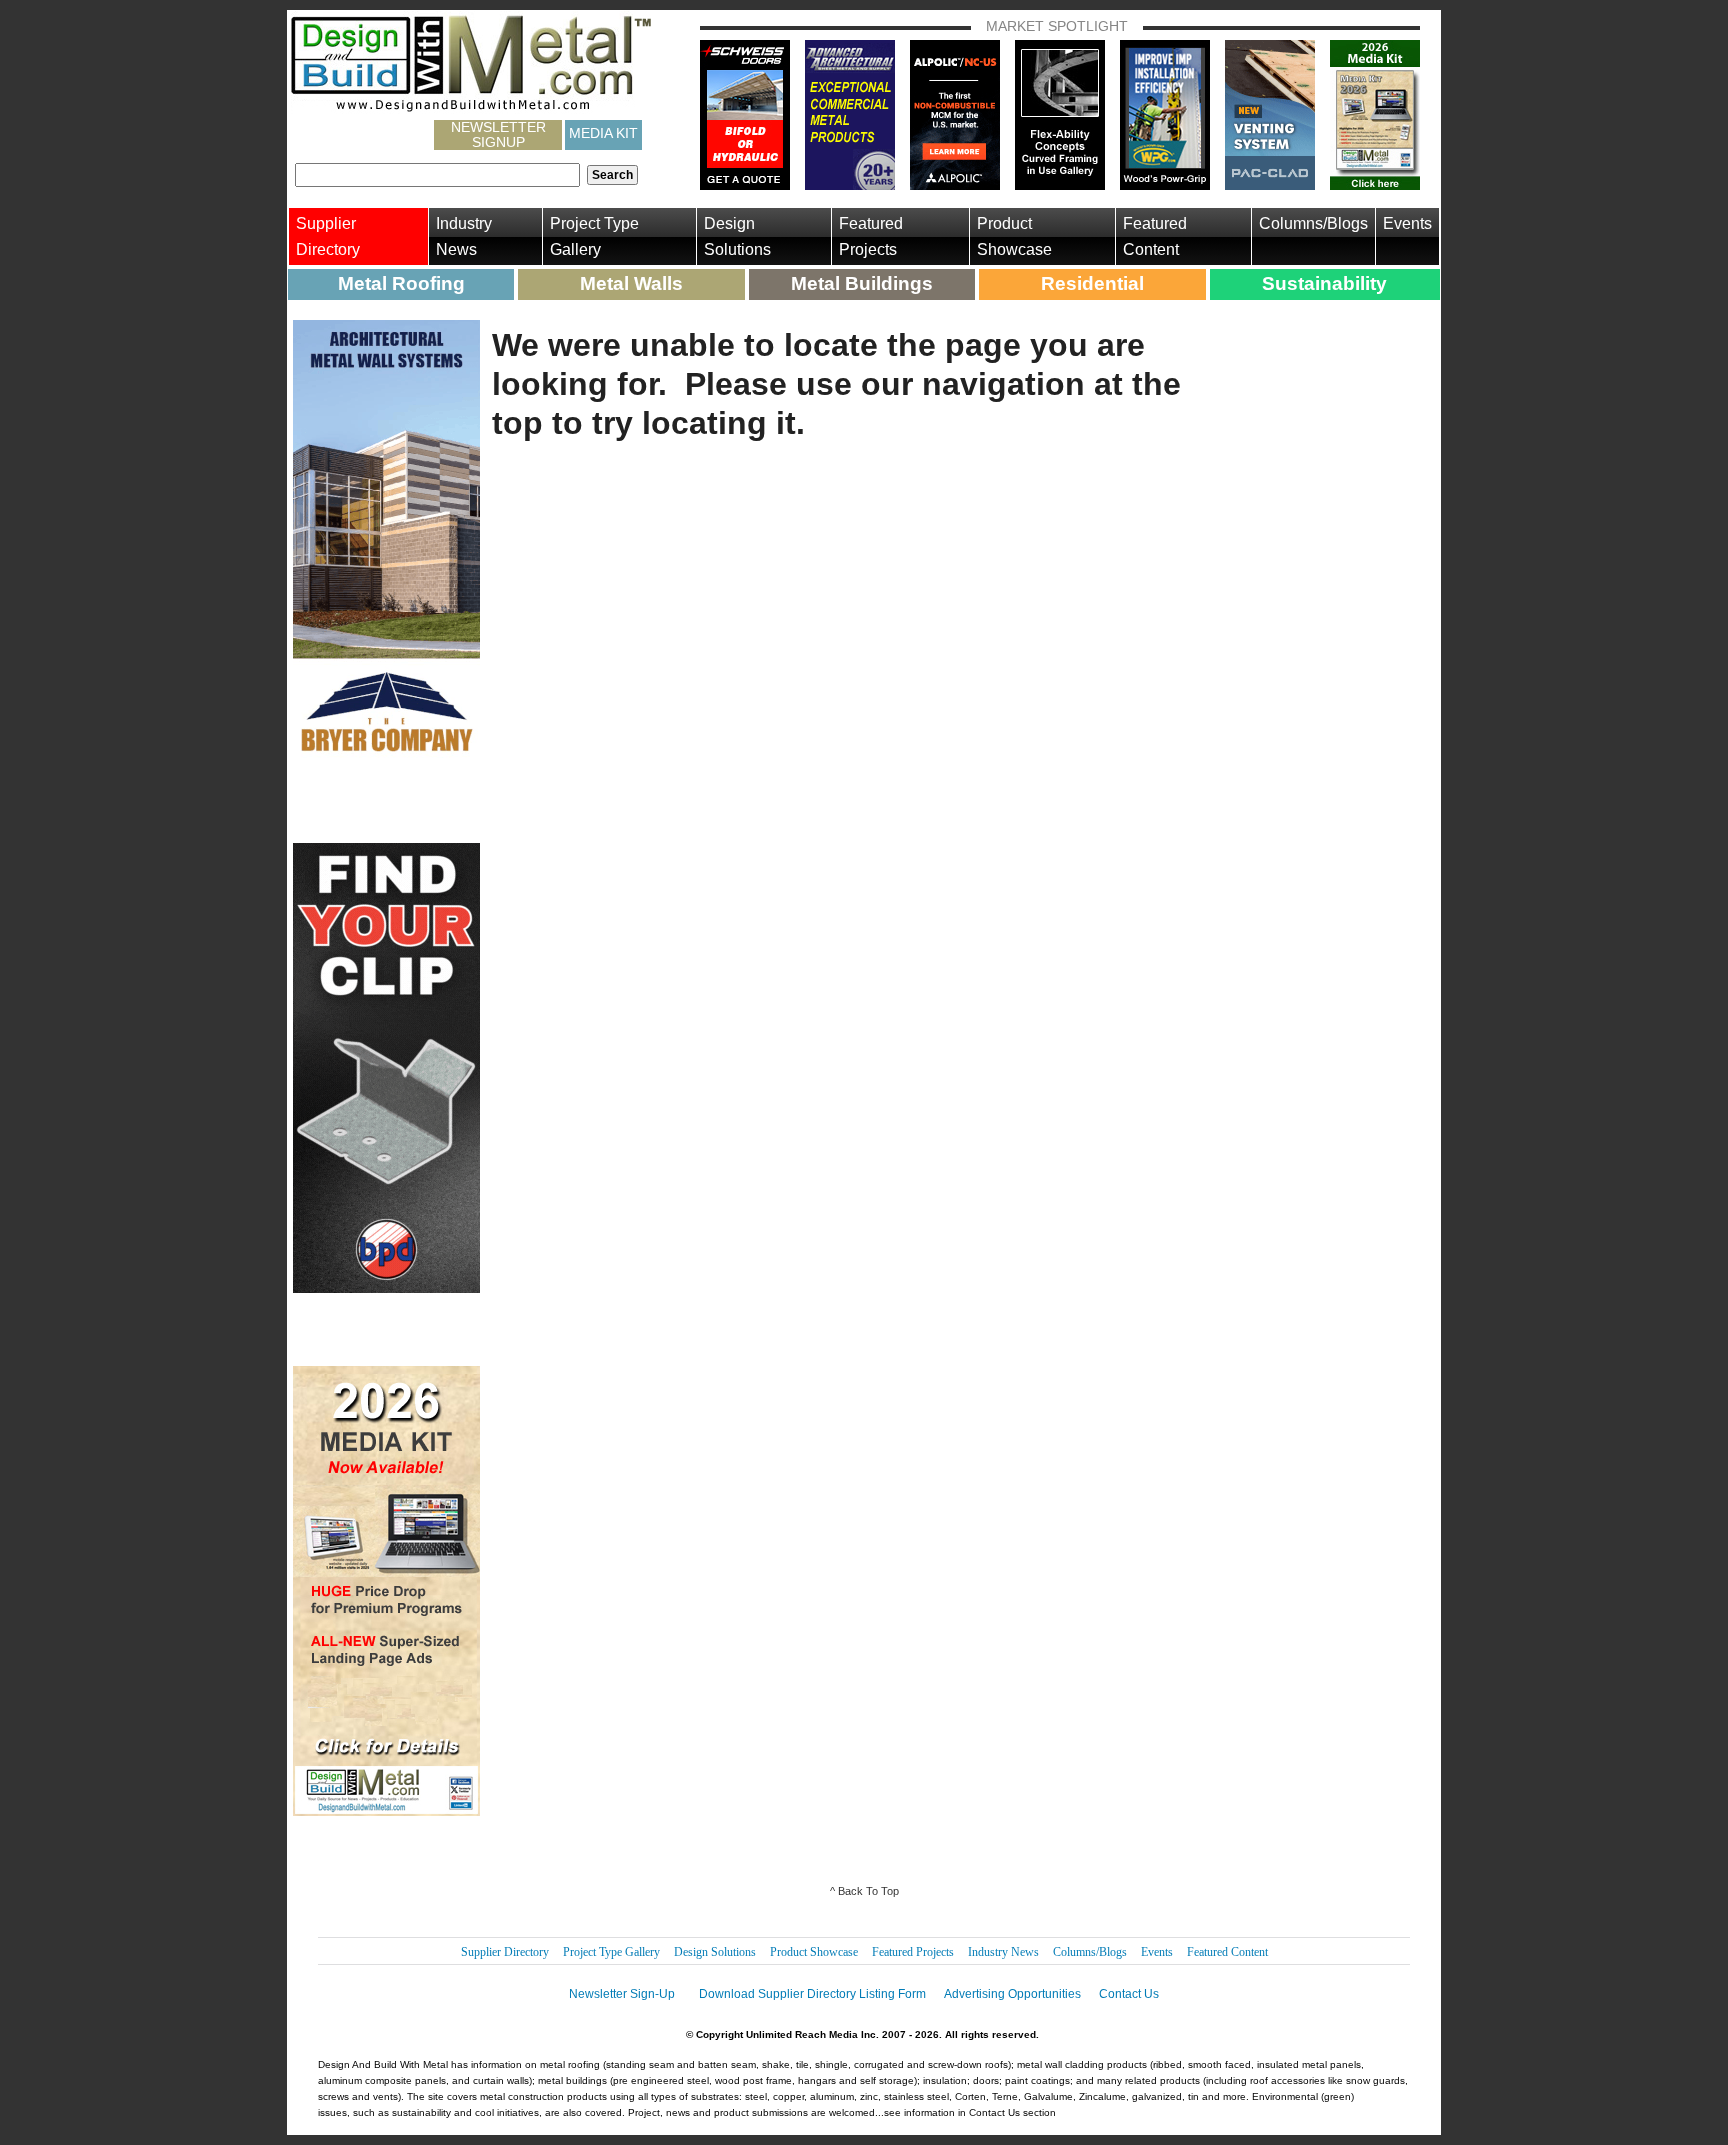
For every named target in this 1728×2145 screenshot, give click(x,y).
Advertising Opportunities (1012, 1994)
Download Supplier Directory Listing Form (812, 1994)
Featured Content (1155, 236)
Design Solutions (737, 236)
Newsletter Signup (498, 135)
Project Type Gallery (594, 236)
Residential (1092, 283)
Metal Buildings (862, 283)
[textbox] (437, 175)
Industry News (464, 236)
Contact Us (1129, 1994)
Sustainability (1324, 283)
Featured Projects (871, 236)
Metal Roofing (401, 283)
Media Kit (603, 133)
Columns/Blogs (1313, 223)
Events (1407, 223)
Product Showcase (1014, 236)
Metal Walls (631, 283)
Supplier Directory (328, 236)
